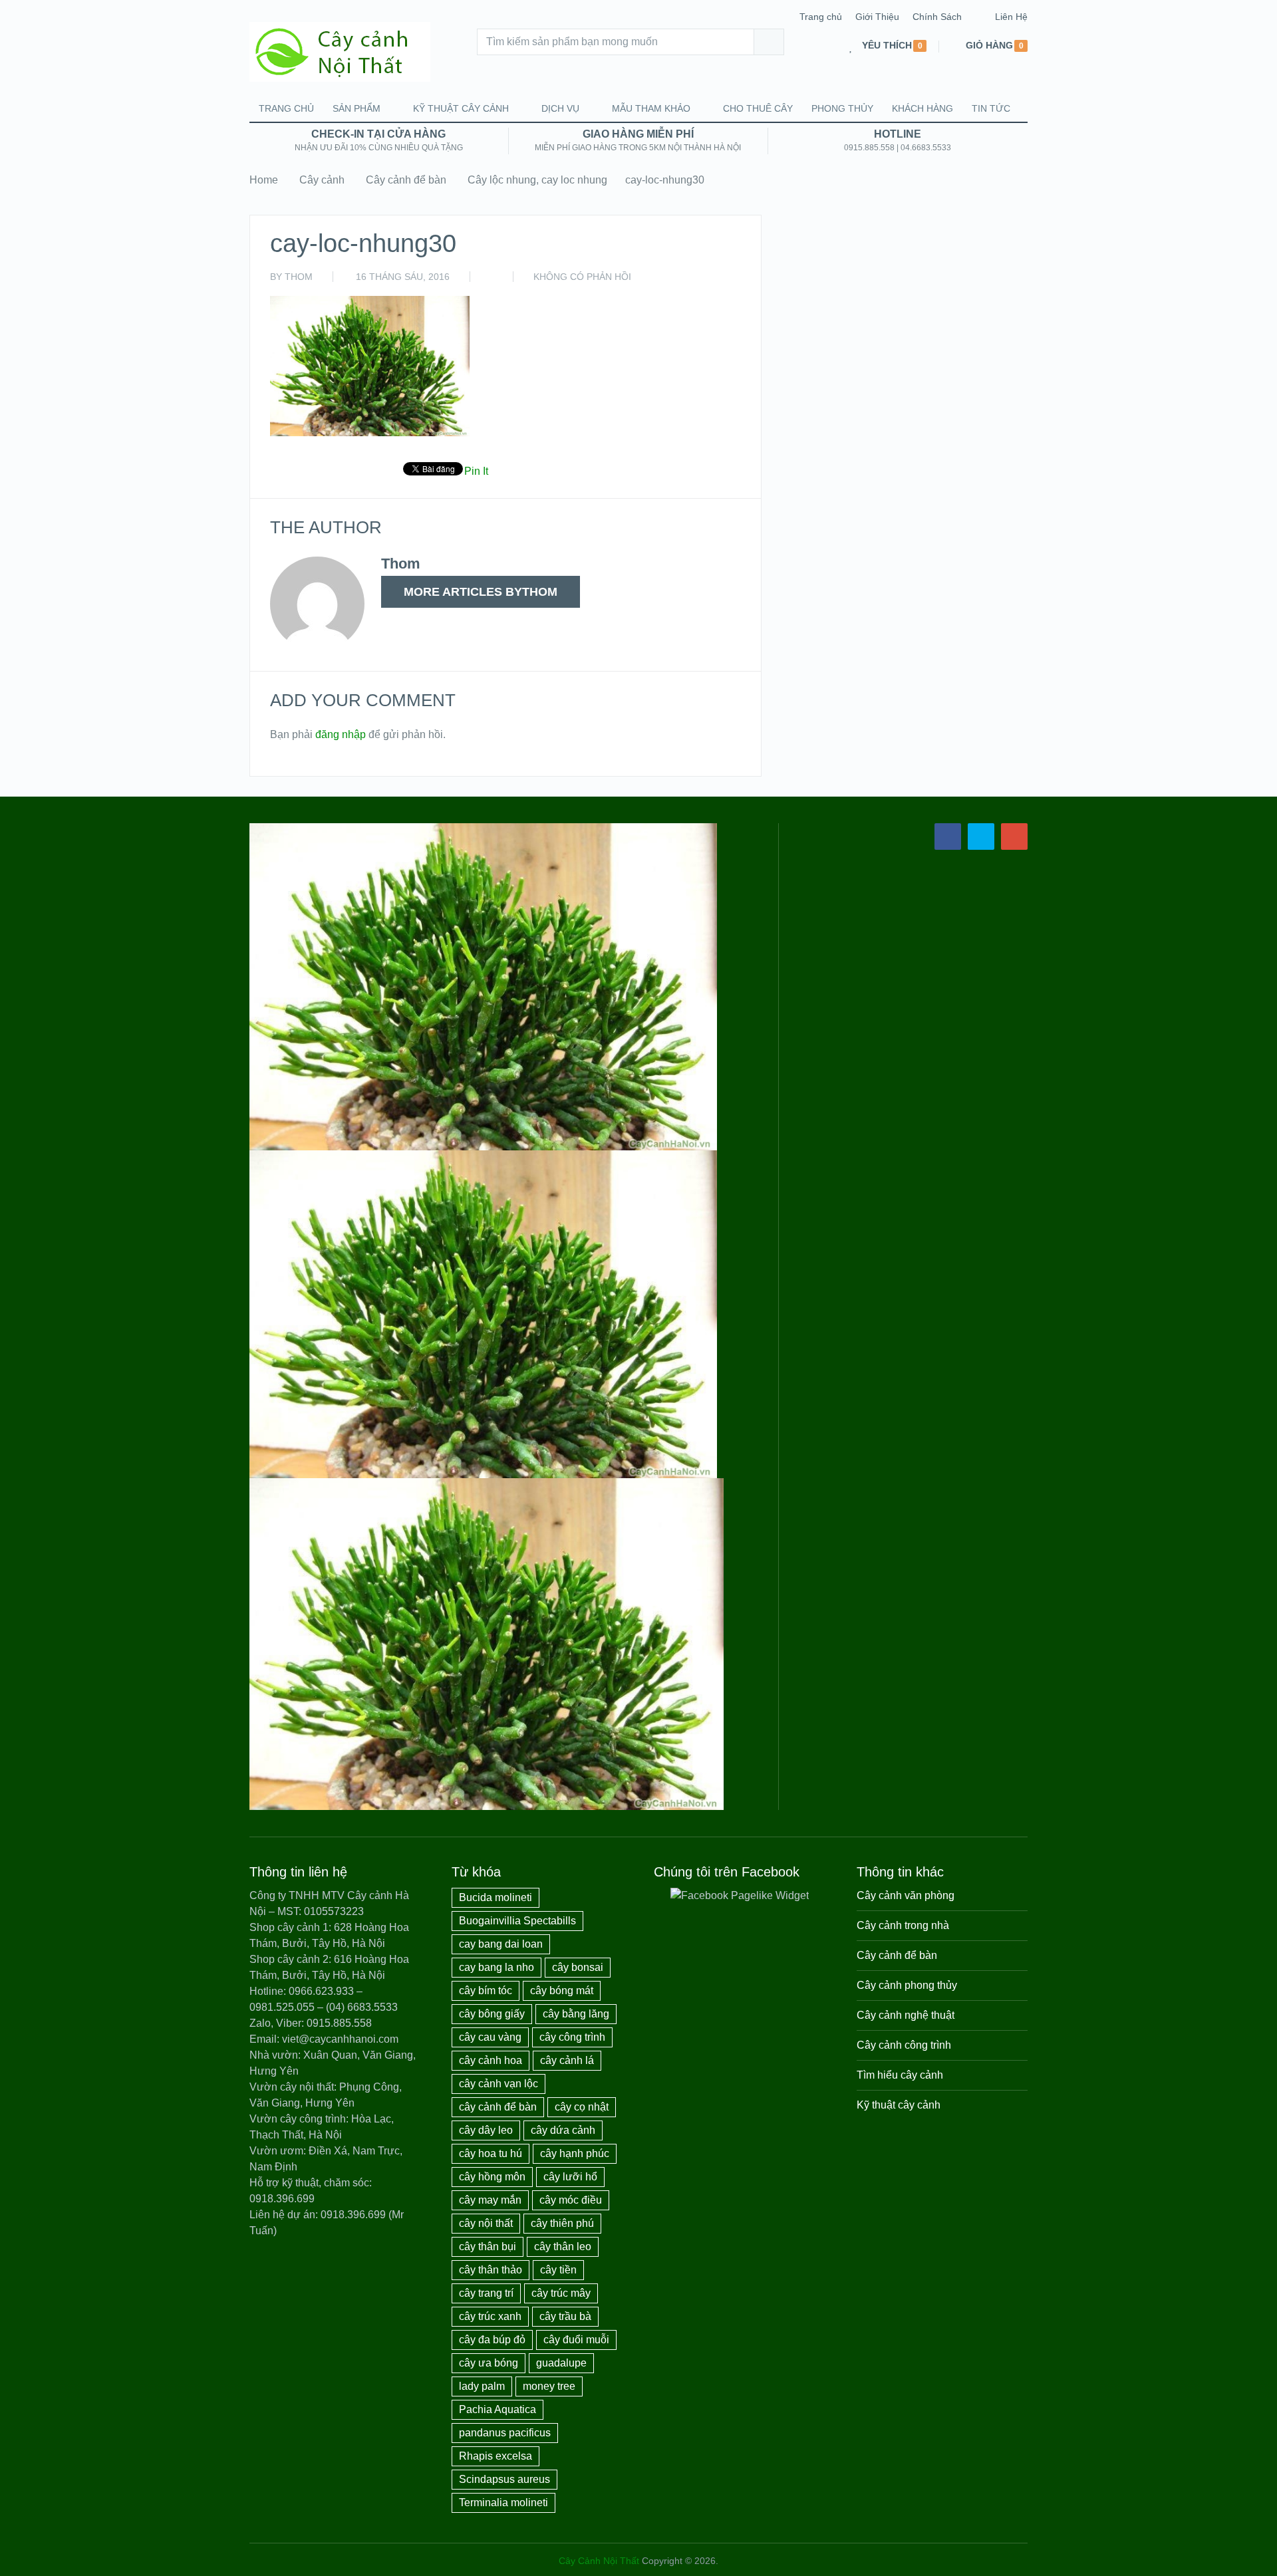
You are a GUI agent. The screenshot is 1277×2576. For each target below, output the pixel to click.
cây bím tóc (486, 1991)
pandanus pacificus (505, 2433)
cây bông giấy (492, 2014)
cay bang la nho (497, 1967)
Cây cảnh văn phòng (906, 1895)
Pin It (476, 471)
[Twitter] (981, 837)
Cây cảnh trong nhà (903, 1925)
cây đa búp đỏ (492, 2340)
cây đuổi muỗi (576, 2340)
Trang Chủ (286, 108)
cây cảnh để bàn (498, 2107)
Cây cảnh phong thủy (907, 1985)
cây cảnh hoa (491, 2060)
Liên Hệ (1011, 17)
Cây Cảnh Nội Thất (599, 2561)
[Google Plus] (1014, 837)
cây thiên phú (562, 2223)
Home (264, 180)
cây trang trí (486, 2293)
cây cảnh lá (567, 2060)
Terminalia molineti (503, 2503)
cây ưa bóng (489, 2363)
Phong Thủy (842, 108)
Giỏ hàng (989, 46)
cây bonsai (578, 1967)
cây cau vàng (490, 2037)
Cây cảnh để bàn (406, 180)
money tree (549, 2386)
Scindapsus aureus (504, 2479)
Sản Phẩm (356, 108)
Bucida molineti (496, 1897)
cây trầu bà (565, 2316)
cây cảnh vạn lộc (498, 2084)
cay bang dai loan (501, 1944)
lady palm (482, 2386)
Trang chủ (821, 17)
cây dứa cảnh (563, 2130)
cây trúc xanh (490, 2316)
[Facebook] (948, 837)
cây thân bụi (488, 2247)
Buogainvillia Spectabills (517, 1921)
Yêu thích (887, 46)
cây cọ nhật (582, 2107)
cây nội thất (486, 2223)
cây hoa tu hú (491, 2153)
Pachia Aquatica (497, 2409)
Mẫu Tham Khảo (651, 108)
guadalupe (561, 2363)
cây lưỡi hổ (570, 2177)
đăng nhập (341, 734)
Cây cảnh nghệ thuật (906, 2015)
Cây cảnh (322, 180)
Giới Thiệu (877, 17)
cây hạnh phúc (575, 2153)
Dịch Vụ (560, 108)
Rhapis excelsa (496, 2456)
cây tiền (558, 2270)
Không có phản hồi (582, 277)
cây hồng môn (492, 2177)
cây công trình (572, 2037)
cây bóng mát (562, 1991)
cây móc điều (571, 2200)
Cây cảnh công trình (904, 2045)
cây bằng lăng (576, 2014)
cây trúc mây (561, 2293)
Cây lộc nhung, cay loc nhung (537, 180)
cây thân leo (563, 2247)
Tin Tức (991, 108)
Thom (299, 277)
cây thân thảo (491, 2270)
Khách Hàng (922, 108)
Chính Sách (937, 17)
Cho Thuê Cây (758, 108)
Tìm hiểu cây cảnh (900, 2075)
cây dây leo (486, 2130)
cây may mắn (490, 2200)
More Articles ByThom (481, 592)
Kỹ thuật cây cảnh (461, 108)
